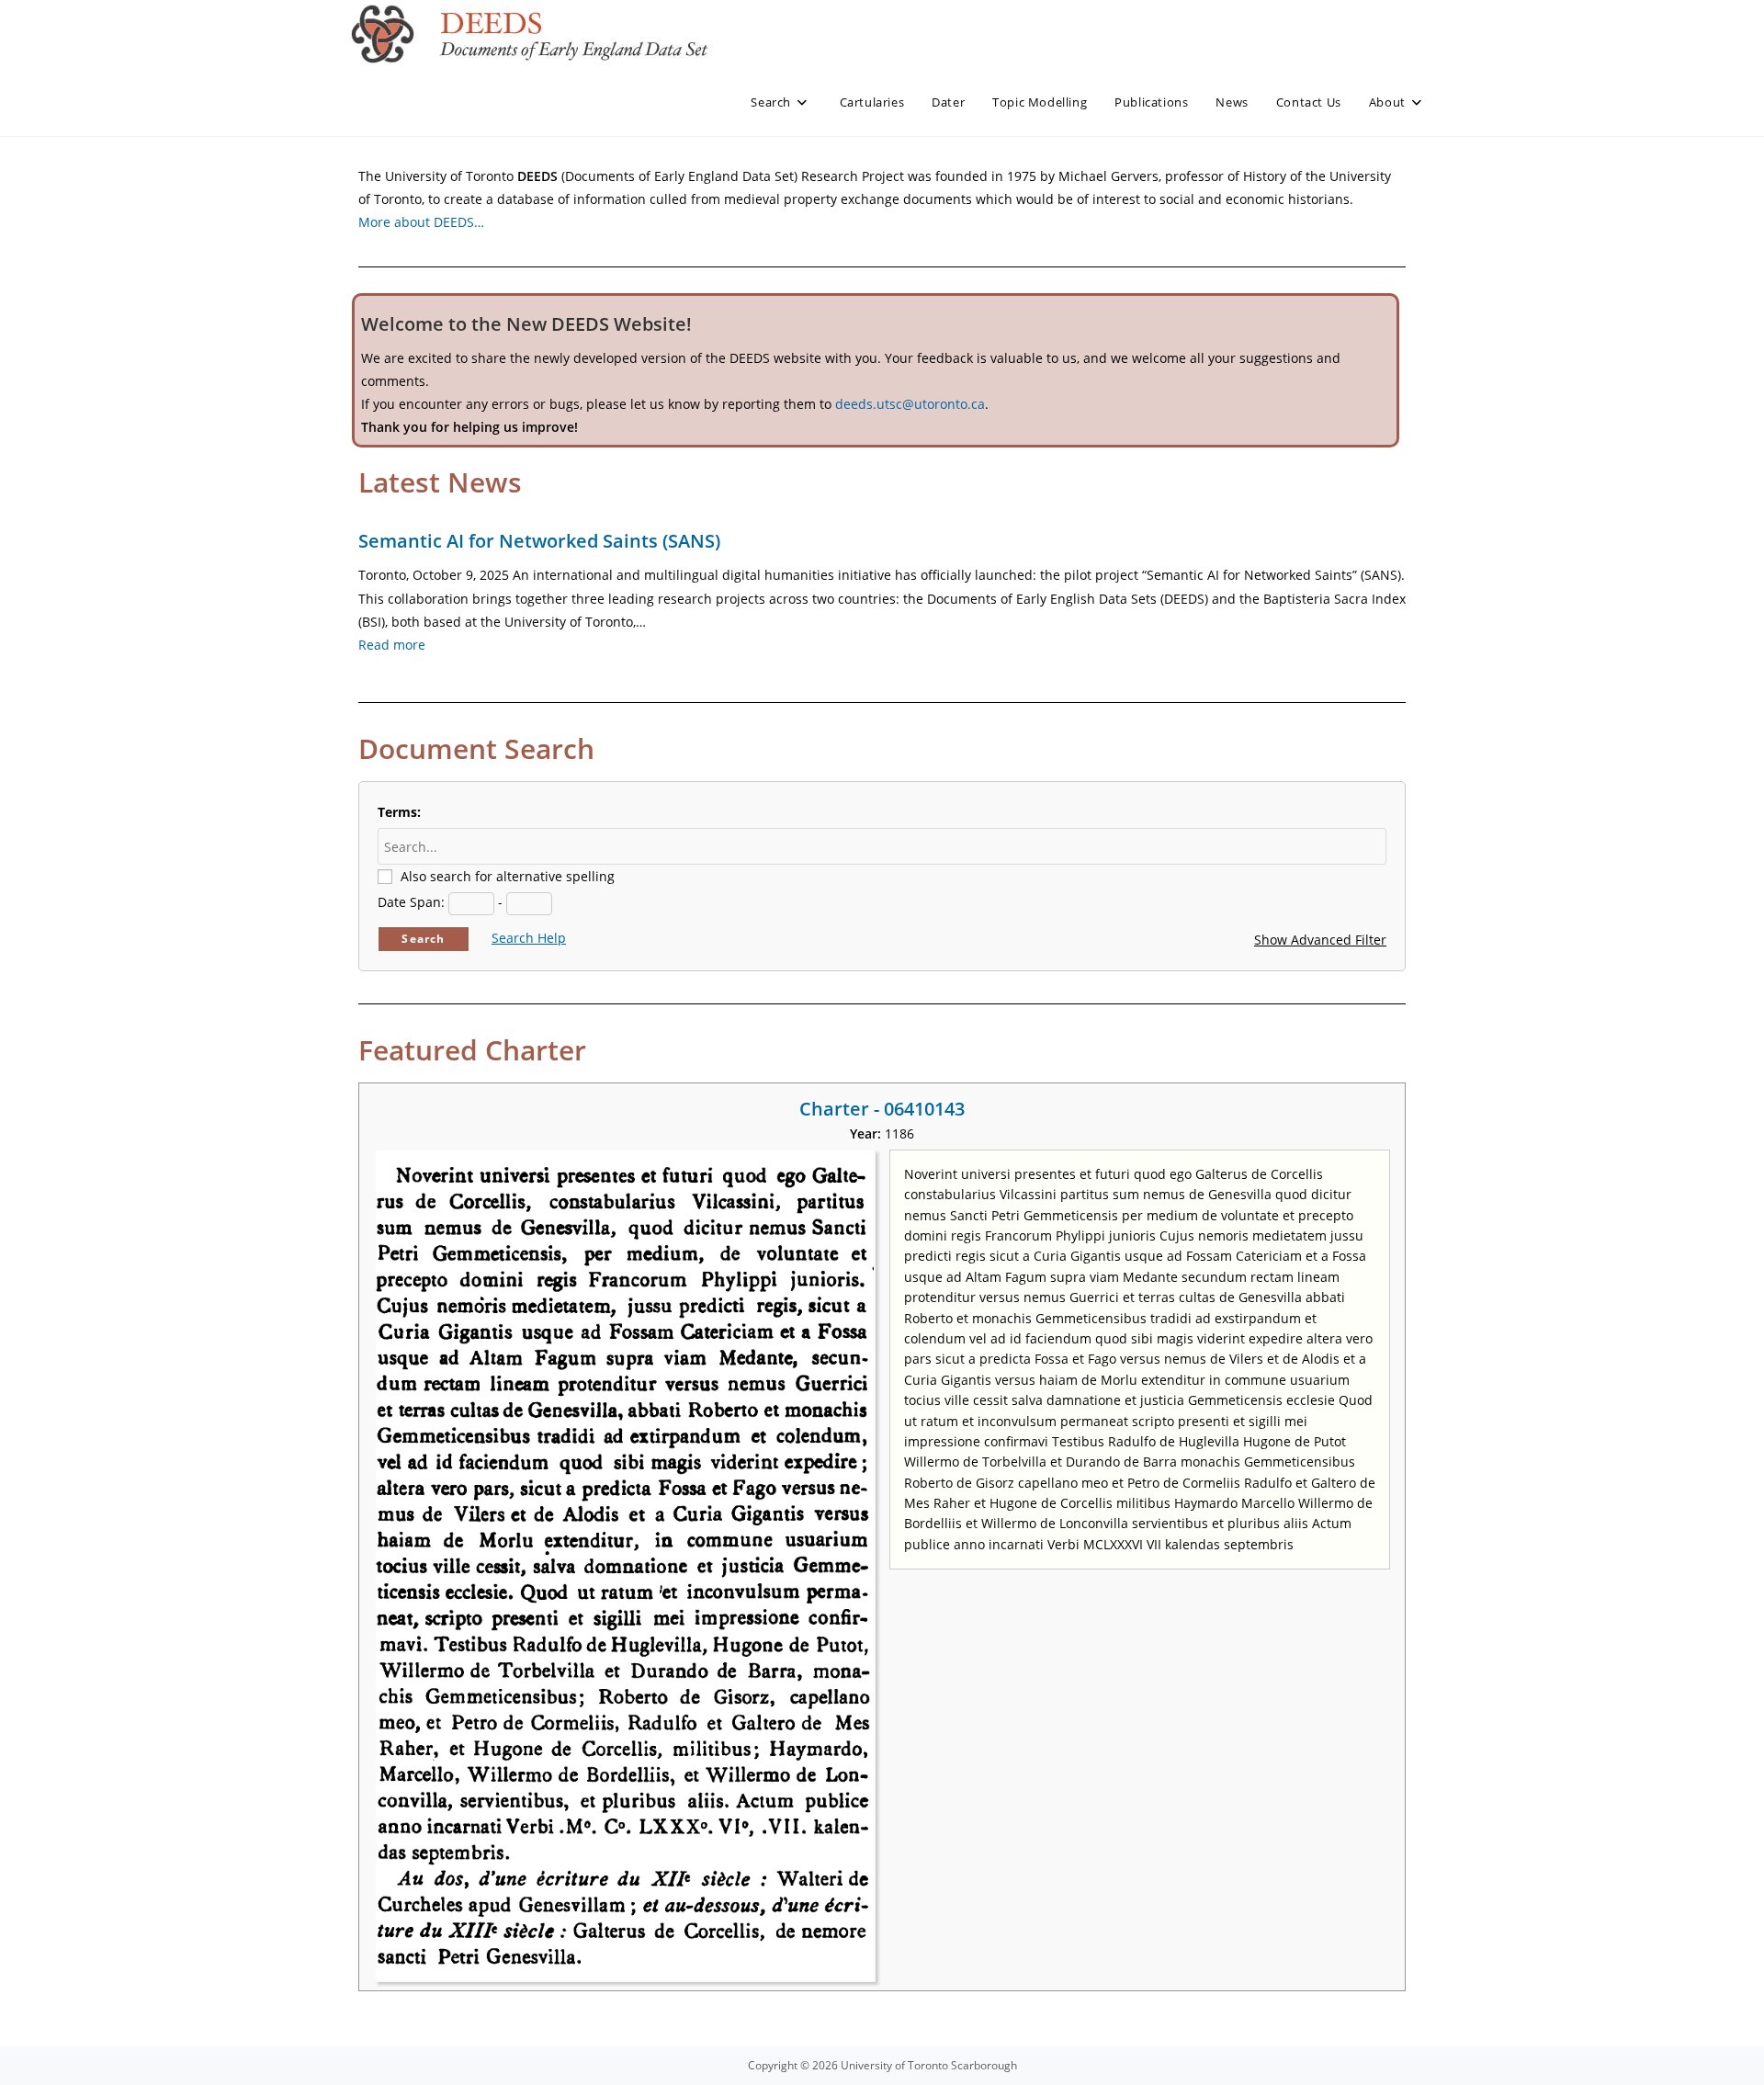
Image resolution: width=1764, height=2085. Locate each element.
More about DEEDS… (421, 222)
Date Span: (411, 902)
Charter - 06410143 (882, 1109)
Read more (392, 645)
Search (423, 939)
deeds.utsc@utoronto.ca (910, 404)
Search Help (529, 938)
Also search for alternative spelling (508, 876)
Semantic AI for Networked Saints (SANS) (539, 541)
